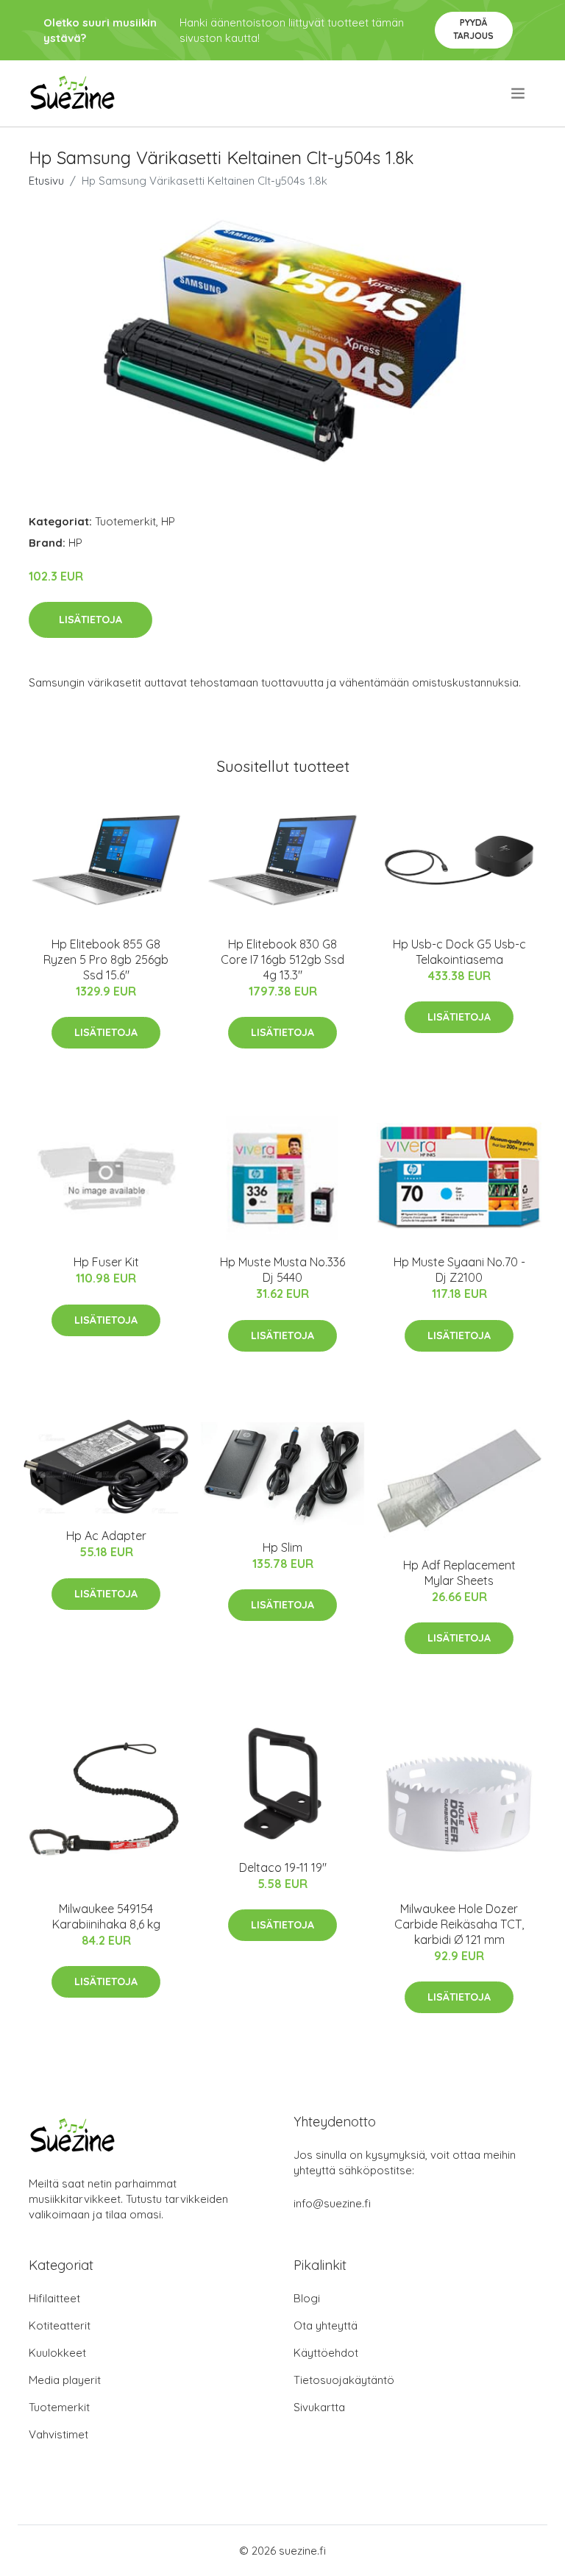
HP (168, 521)
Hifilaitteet (54, 2298)
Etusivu (46, 181)
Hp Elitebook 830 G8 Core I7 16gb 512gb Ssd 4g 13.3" (282, 959)
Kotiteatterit (60, 2325)
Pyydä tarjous (473, 29)
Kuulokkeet (57, 2353)
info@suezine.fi (332, 2203)
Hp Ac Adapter (106, 1536)
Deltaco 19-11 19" (283, 1867)
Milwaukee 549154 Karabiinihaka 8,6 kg (106, 1916)
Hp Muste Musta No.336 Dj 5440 (282, 1270)
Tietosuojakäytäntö (344, 2380)
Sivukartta (319, 2407)
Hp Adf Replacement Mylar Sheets (459, 1573)
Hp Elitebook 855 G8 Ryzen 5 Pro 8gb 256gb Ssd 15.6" (106, 959)
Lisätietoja (90, 620)
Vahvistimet (58, 2434)
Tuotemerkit (125, 521)
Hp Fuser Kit (106, 1262)
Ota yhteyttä (326, 2325)
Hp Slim (282, 1547)
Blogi (307, 2298)
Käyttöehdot (326, 2353)
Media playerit (65, 2380)
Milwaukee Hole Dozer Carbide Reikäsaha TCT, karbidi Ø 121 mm (459, 1924)
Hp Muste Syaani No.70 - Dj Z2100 (459, 1270)
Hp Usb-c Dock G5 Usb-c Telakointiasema (459, 952)
